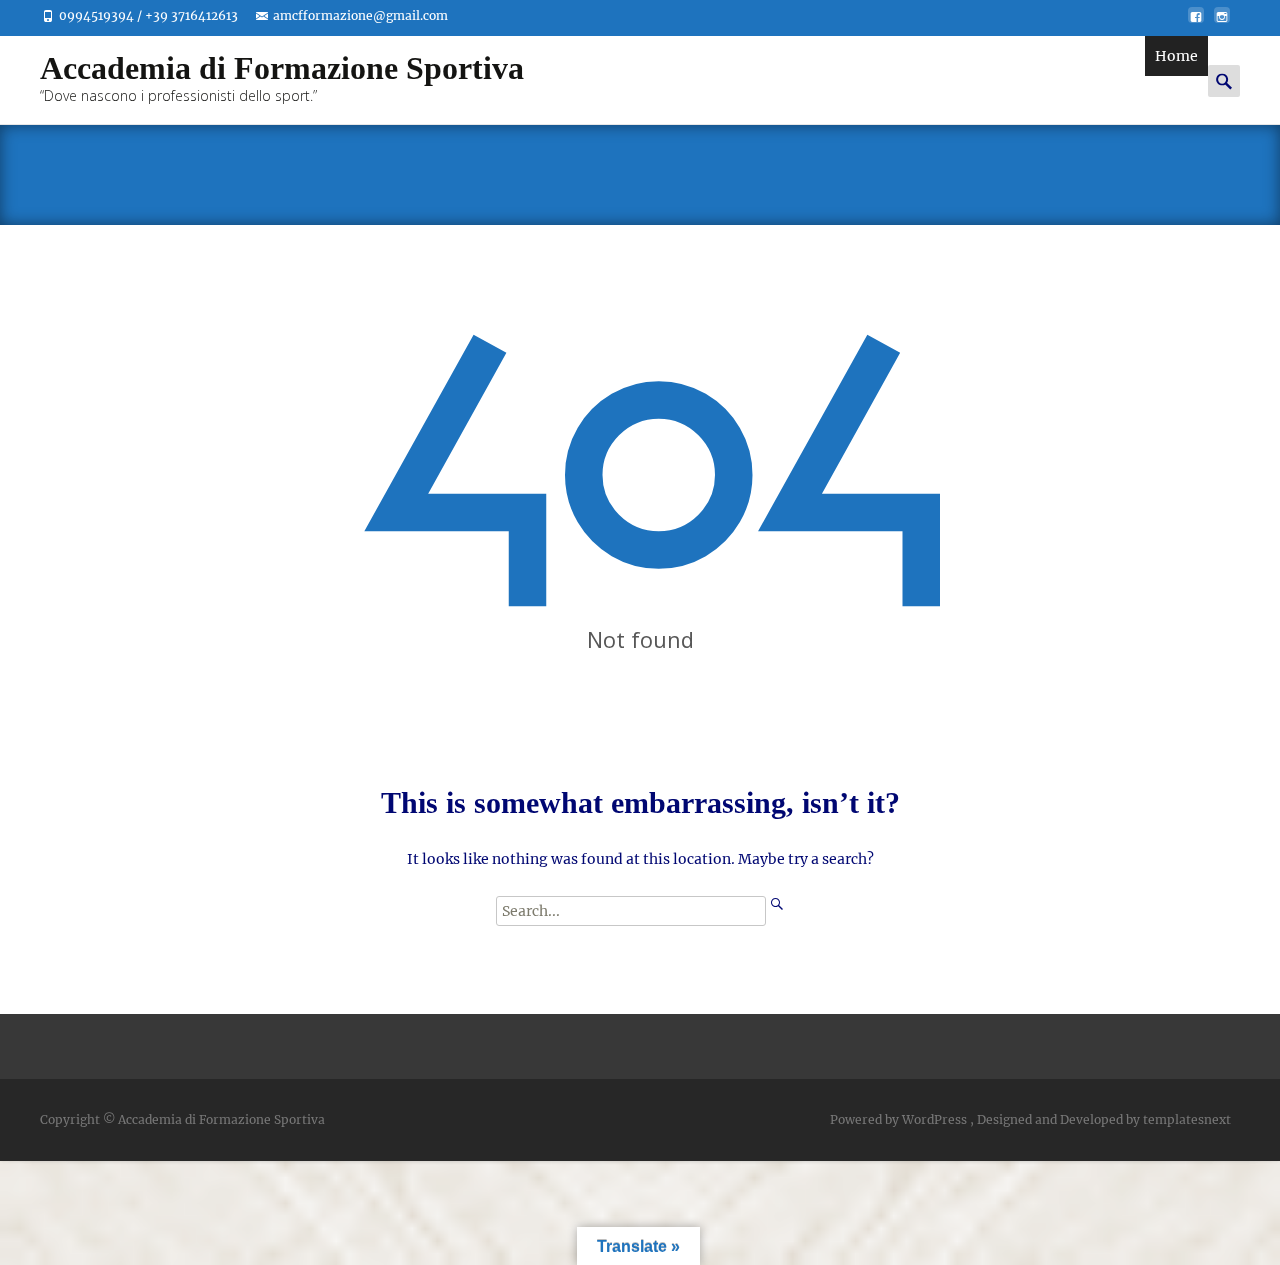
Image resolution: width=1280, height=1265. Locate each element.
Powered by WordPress (900, 1119)
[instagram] (1222, 23)
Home (1176, 56)
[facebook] (1196, 23)
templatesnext (1187, 1119)
